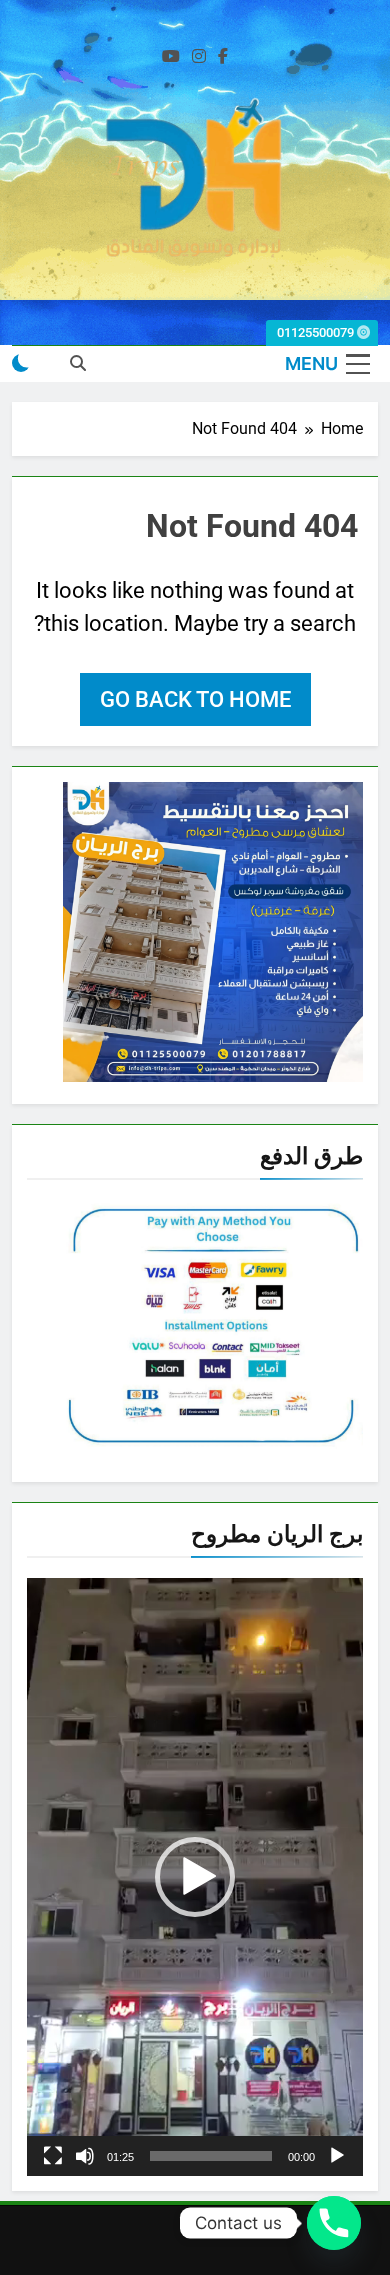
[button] (195, 1877)
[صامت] (85, 2156)
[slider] (211, 2156)
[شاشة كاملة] (53, 2156)
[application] (195, 1876)
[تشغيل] (337, 2156)
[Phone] (334, 2223)
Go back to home (195, 699)
